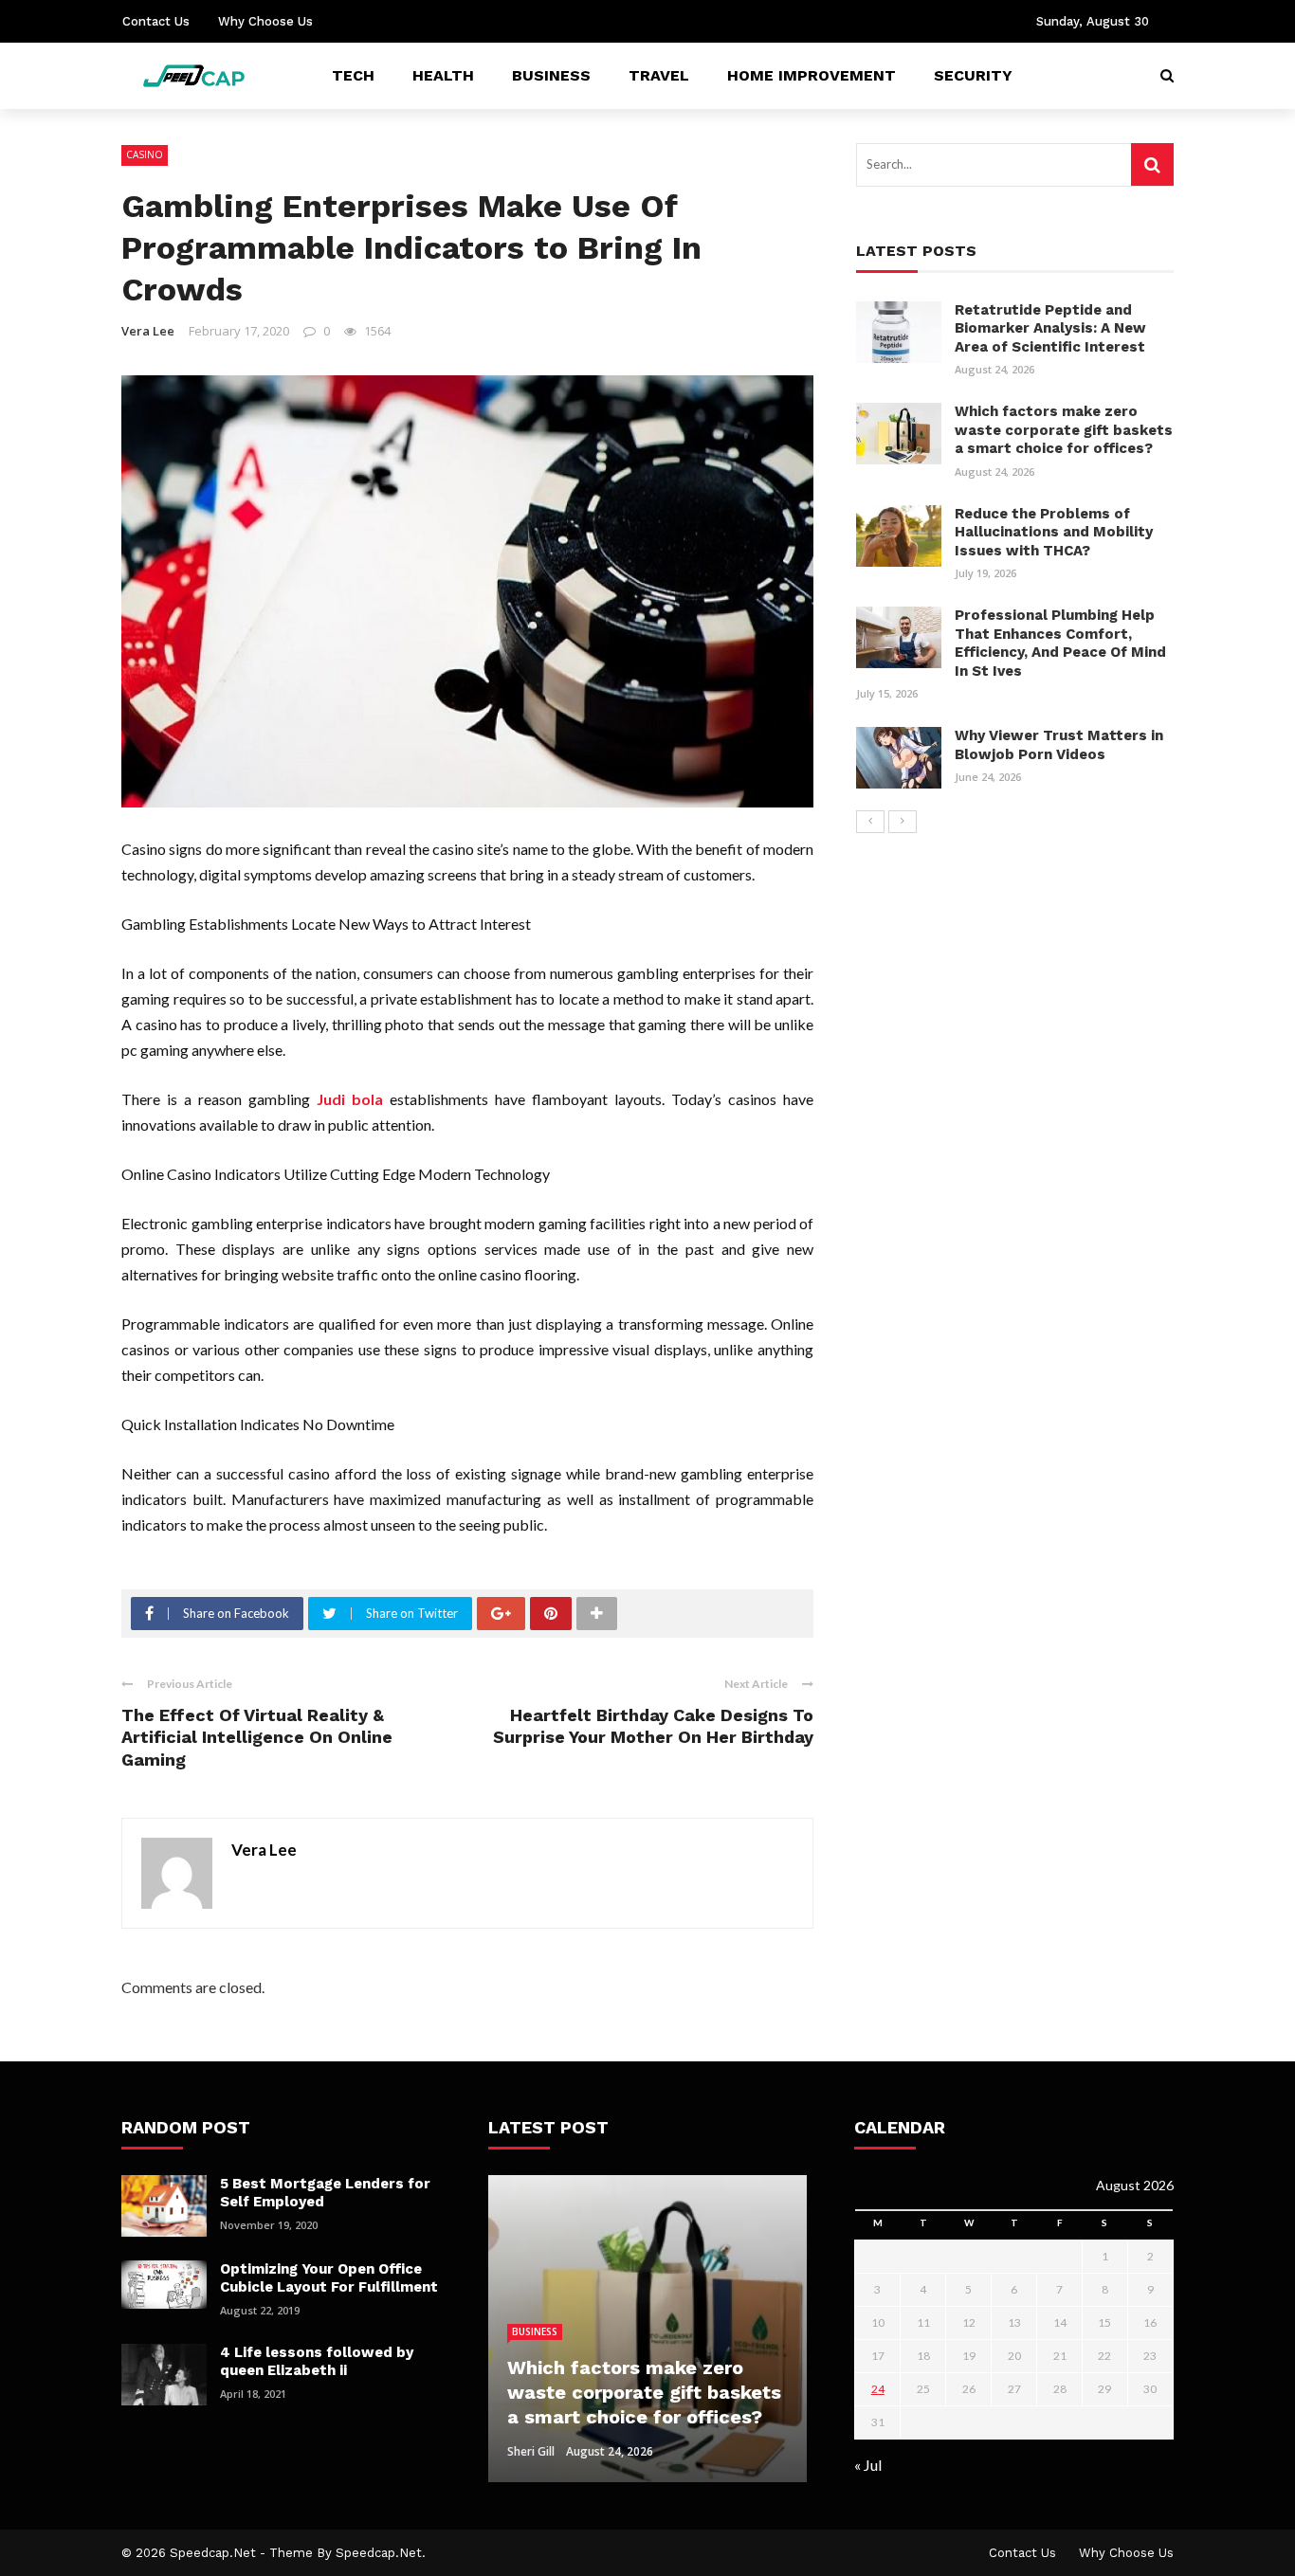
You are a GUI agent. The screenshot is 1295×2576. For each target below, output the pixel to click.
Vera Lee (148, 331)
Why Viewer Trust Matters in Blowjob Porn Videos (1059, 745)
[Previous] (870, 822)
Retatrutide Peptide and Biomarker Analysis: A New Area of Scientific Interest (1050, 328)
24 (878, 2389)
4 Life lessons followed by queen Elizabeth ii (317, 2362)
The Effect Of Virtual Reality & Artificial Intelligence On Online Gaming (257, 1737)
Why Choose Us (265, 21)
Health (443, 75)
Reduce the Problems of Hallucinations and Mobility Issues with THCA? (1054, 532)
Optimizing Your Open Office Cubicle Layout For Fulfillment (329, 2278)
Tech (353, 75)
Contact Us (156, 21)
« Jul (868, 2465)
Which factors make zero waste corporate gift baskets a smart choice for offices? (1064, 430)
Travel (659, 75)
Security (973, 75)
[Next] (903, 822)
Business (551, 75)
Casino (145, 154)
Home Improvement (812, 75)
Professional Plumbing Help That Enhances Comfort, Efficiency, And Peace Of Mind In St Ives (1060, 643)
